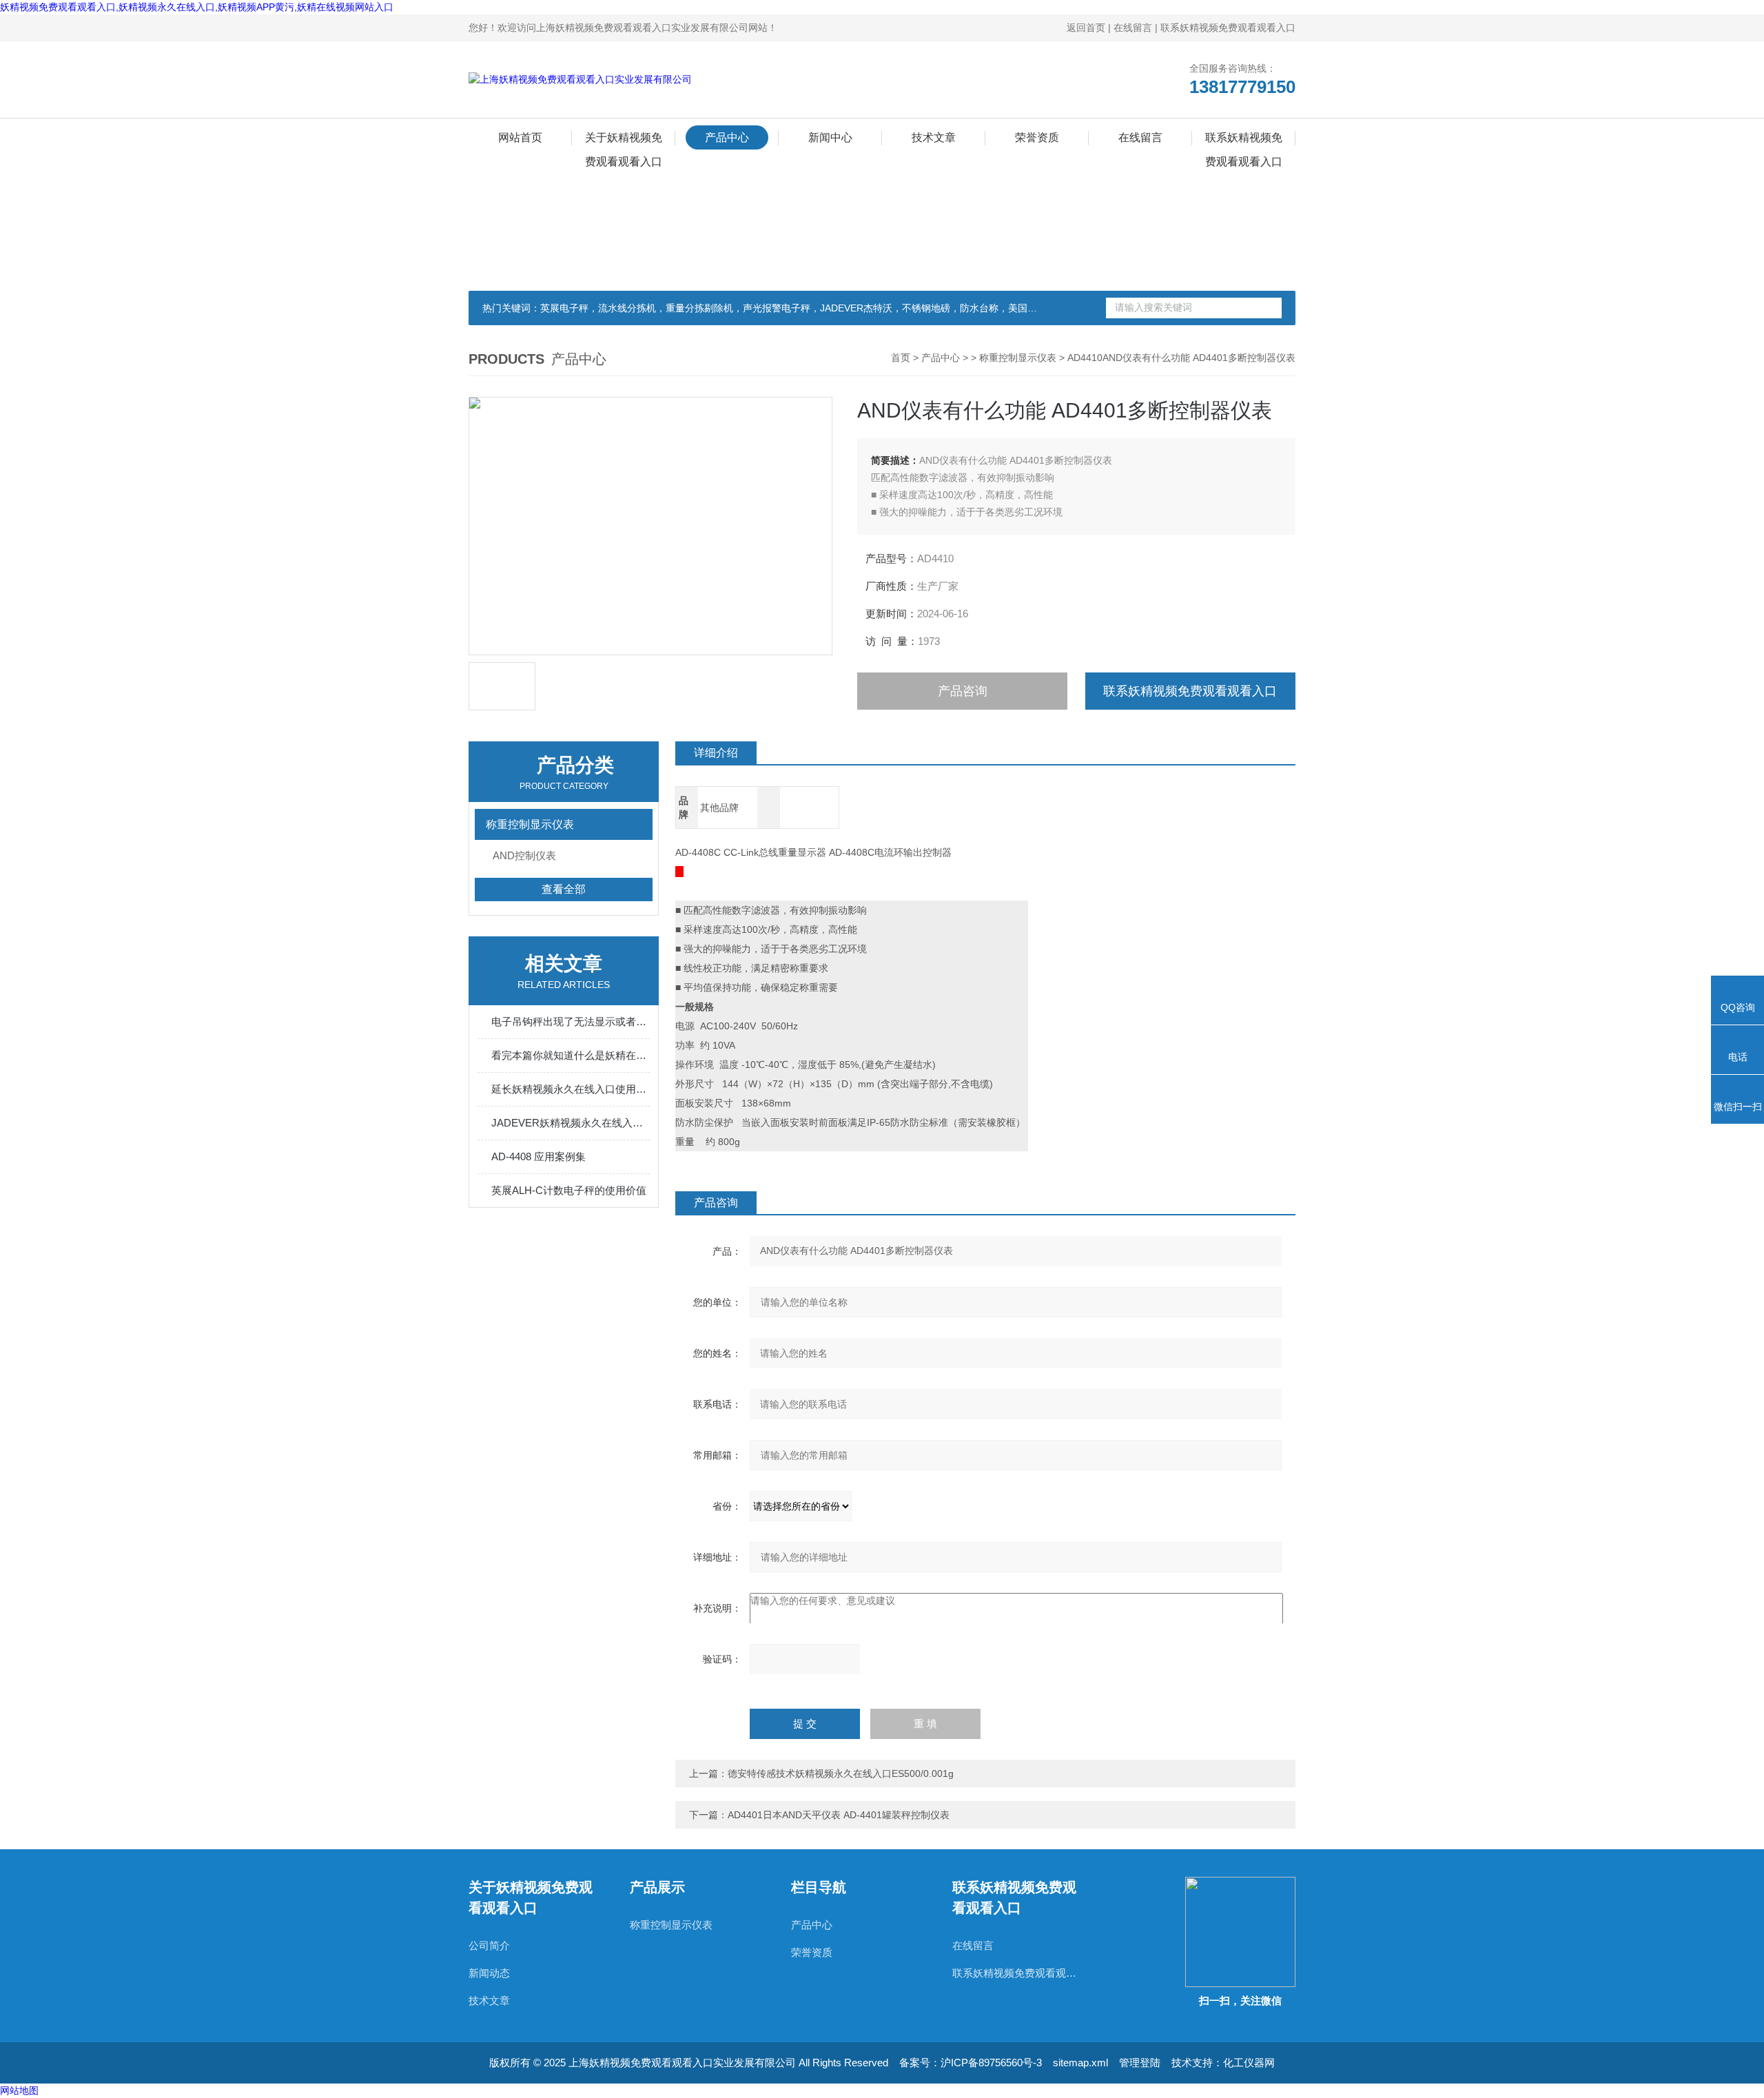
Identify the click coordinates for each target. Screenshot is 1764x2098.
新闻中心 (830, 137)
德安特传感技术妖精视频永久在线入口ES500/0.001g (841, 1773)
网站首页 (520, 137)
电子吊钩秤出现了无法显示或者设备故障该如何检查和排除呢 (571, 1021)
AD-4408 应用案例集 (539, 1156)
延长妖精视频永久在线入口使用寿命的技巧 (571, 1089)
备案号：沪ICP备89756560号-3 (971, 2063)
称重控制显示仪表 (1018, 358)
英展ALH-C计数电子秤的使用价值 (569, 1190)
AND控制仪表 (524, 855)
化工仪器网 (1249, 2063)
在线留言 (1133, 28)
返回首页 (1086, 28)
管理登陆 (1140, 2063)
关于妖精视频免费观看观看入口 (624, 141)
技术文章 (934, 137)
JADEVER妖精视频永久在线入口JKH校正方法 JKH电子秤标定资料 (571, 1123)
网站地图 (19, 2090)
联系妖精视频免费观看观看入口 (1228, 28)
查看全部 (564, 889)
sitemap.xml (1080, 2063)
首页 (901, 358)
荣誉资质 (1037, 137)
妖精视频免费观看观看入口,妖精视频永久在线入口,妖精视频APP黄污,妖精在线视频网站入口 (197, 7)
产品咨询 (963, 691)
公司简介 (489, 1945)
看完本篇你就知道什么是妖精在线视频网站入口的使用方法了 (571, 1055)
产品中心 (727, 137)
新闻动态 (489, 1973)
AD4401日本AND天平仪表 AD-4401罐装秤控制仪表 (839, 1815)
